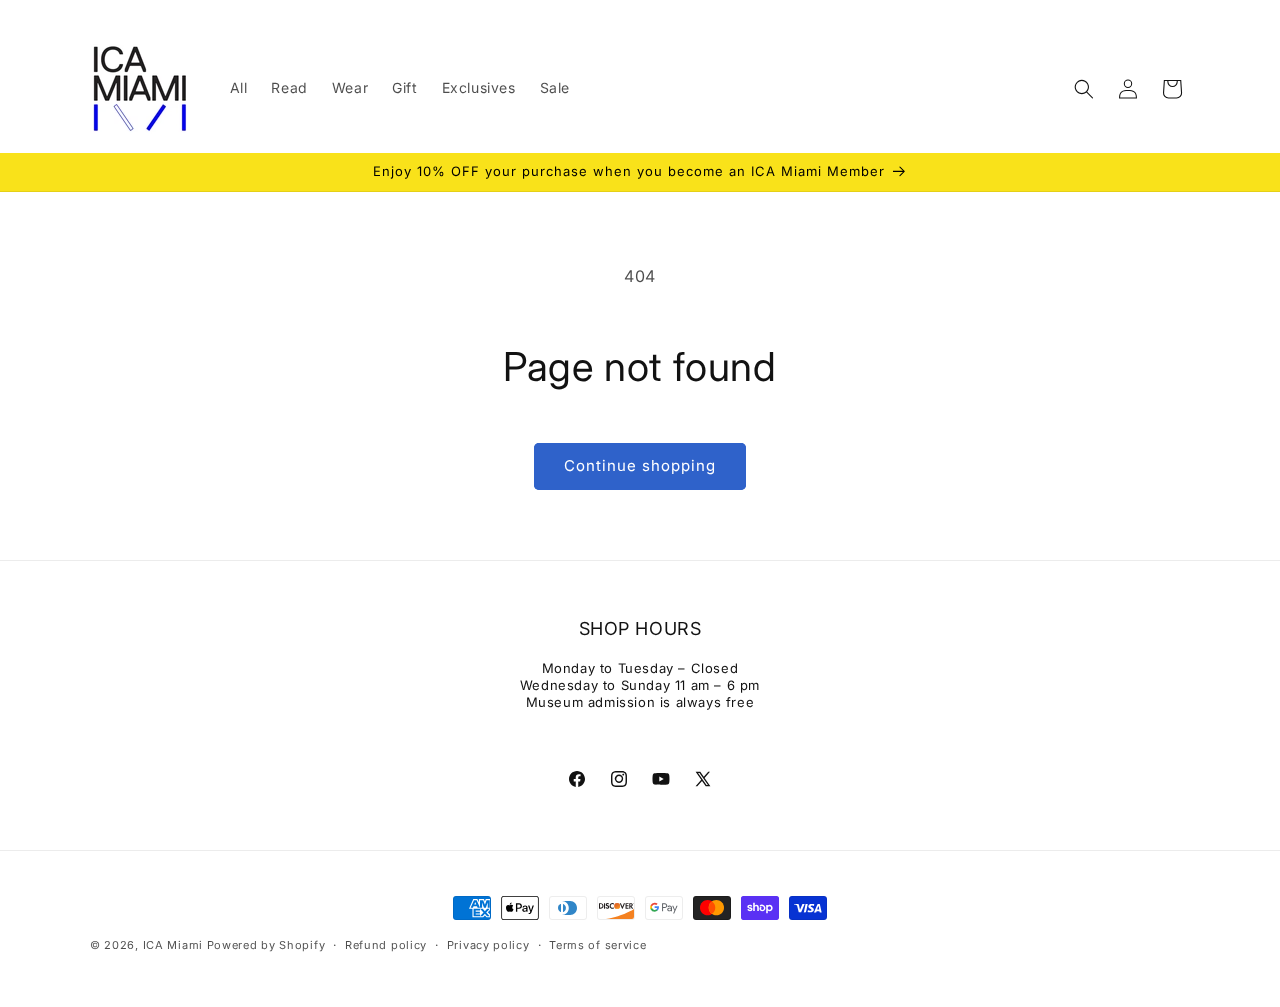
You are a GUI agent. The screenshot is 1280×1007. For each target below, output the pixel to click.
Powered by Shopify (266, 945)
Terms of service (597, 945)
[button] (1084, 89)
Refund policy (386, 945)
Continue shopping (640, 465)
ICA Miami (173, 945)
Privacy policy (488, 945)
